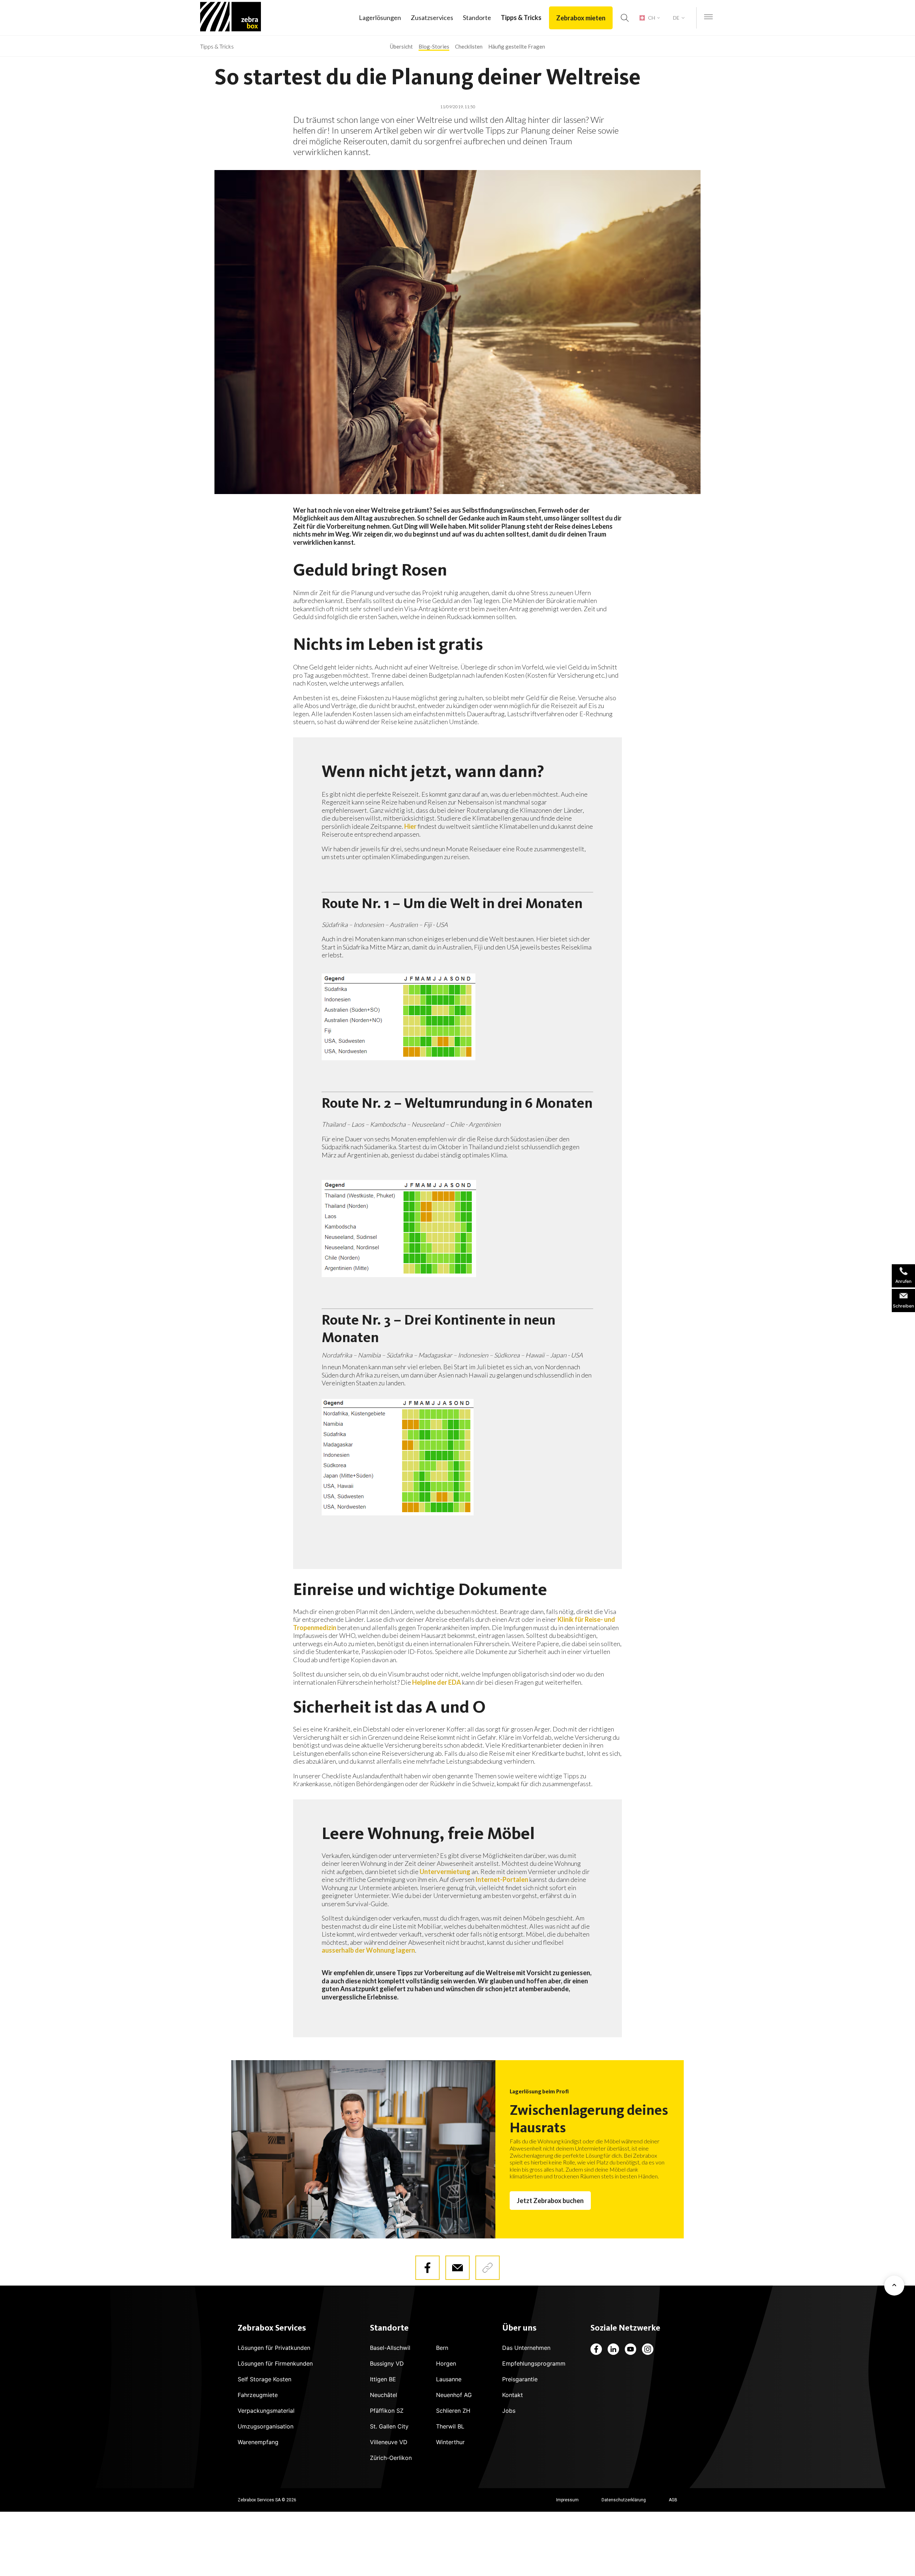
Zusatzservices (432, 18)
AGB (673, 2500)
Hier (410, 826)
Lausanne (449, 2379)
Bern (442, 2348)
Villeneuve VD (389, 2442)
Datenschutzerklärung (624, 2500)
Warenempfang (258, 2442)
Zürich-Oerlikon (391, 2458)
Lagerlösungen (380, 18)
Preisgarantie (520, 2379)
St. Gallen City (389, 2426)
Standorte (477, 18)
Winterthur (450, 2442)
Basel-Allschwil (390, 2348)
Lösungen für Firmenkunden (275, 2363)
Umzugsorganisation (266, 2426)
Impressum (567, 2500)
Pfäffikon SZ (387, 2411)
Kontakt (513, 2395)
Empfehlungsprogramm (534, 2363)
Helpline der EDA (437, 1682)
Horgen (446, 2363)
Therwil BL (450, 2426)
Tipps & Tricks (521, 18)
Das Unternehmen (526, 2348)
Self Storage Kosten (264, 2379)
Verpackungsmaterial (266, 2411)
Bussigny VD (387, 2363)
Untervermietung (445, 1872)
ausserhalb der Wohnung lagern (368, 1950)
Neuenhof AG (454, 2395)
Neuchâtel (384, 2395)
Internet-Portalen (502, 1879)
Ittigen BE (383, 2379)
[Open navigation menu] (708, 17)
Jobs (509, 2411)
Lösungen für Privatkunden (274, 2348)
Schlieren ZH (453, 2411)
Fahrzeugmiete (258, 2395)
